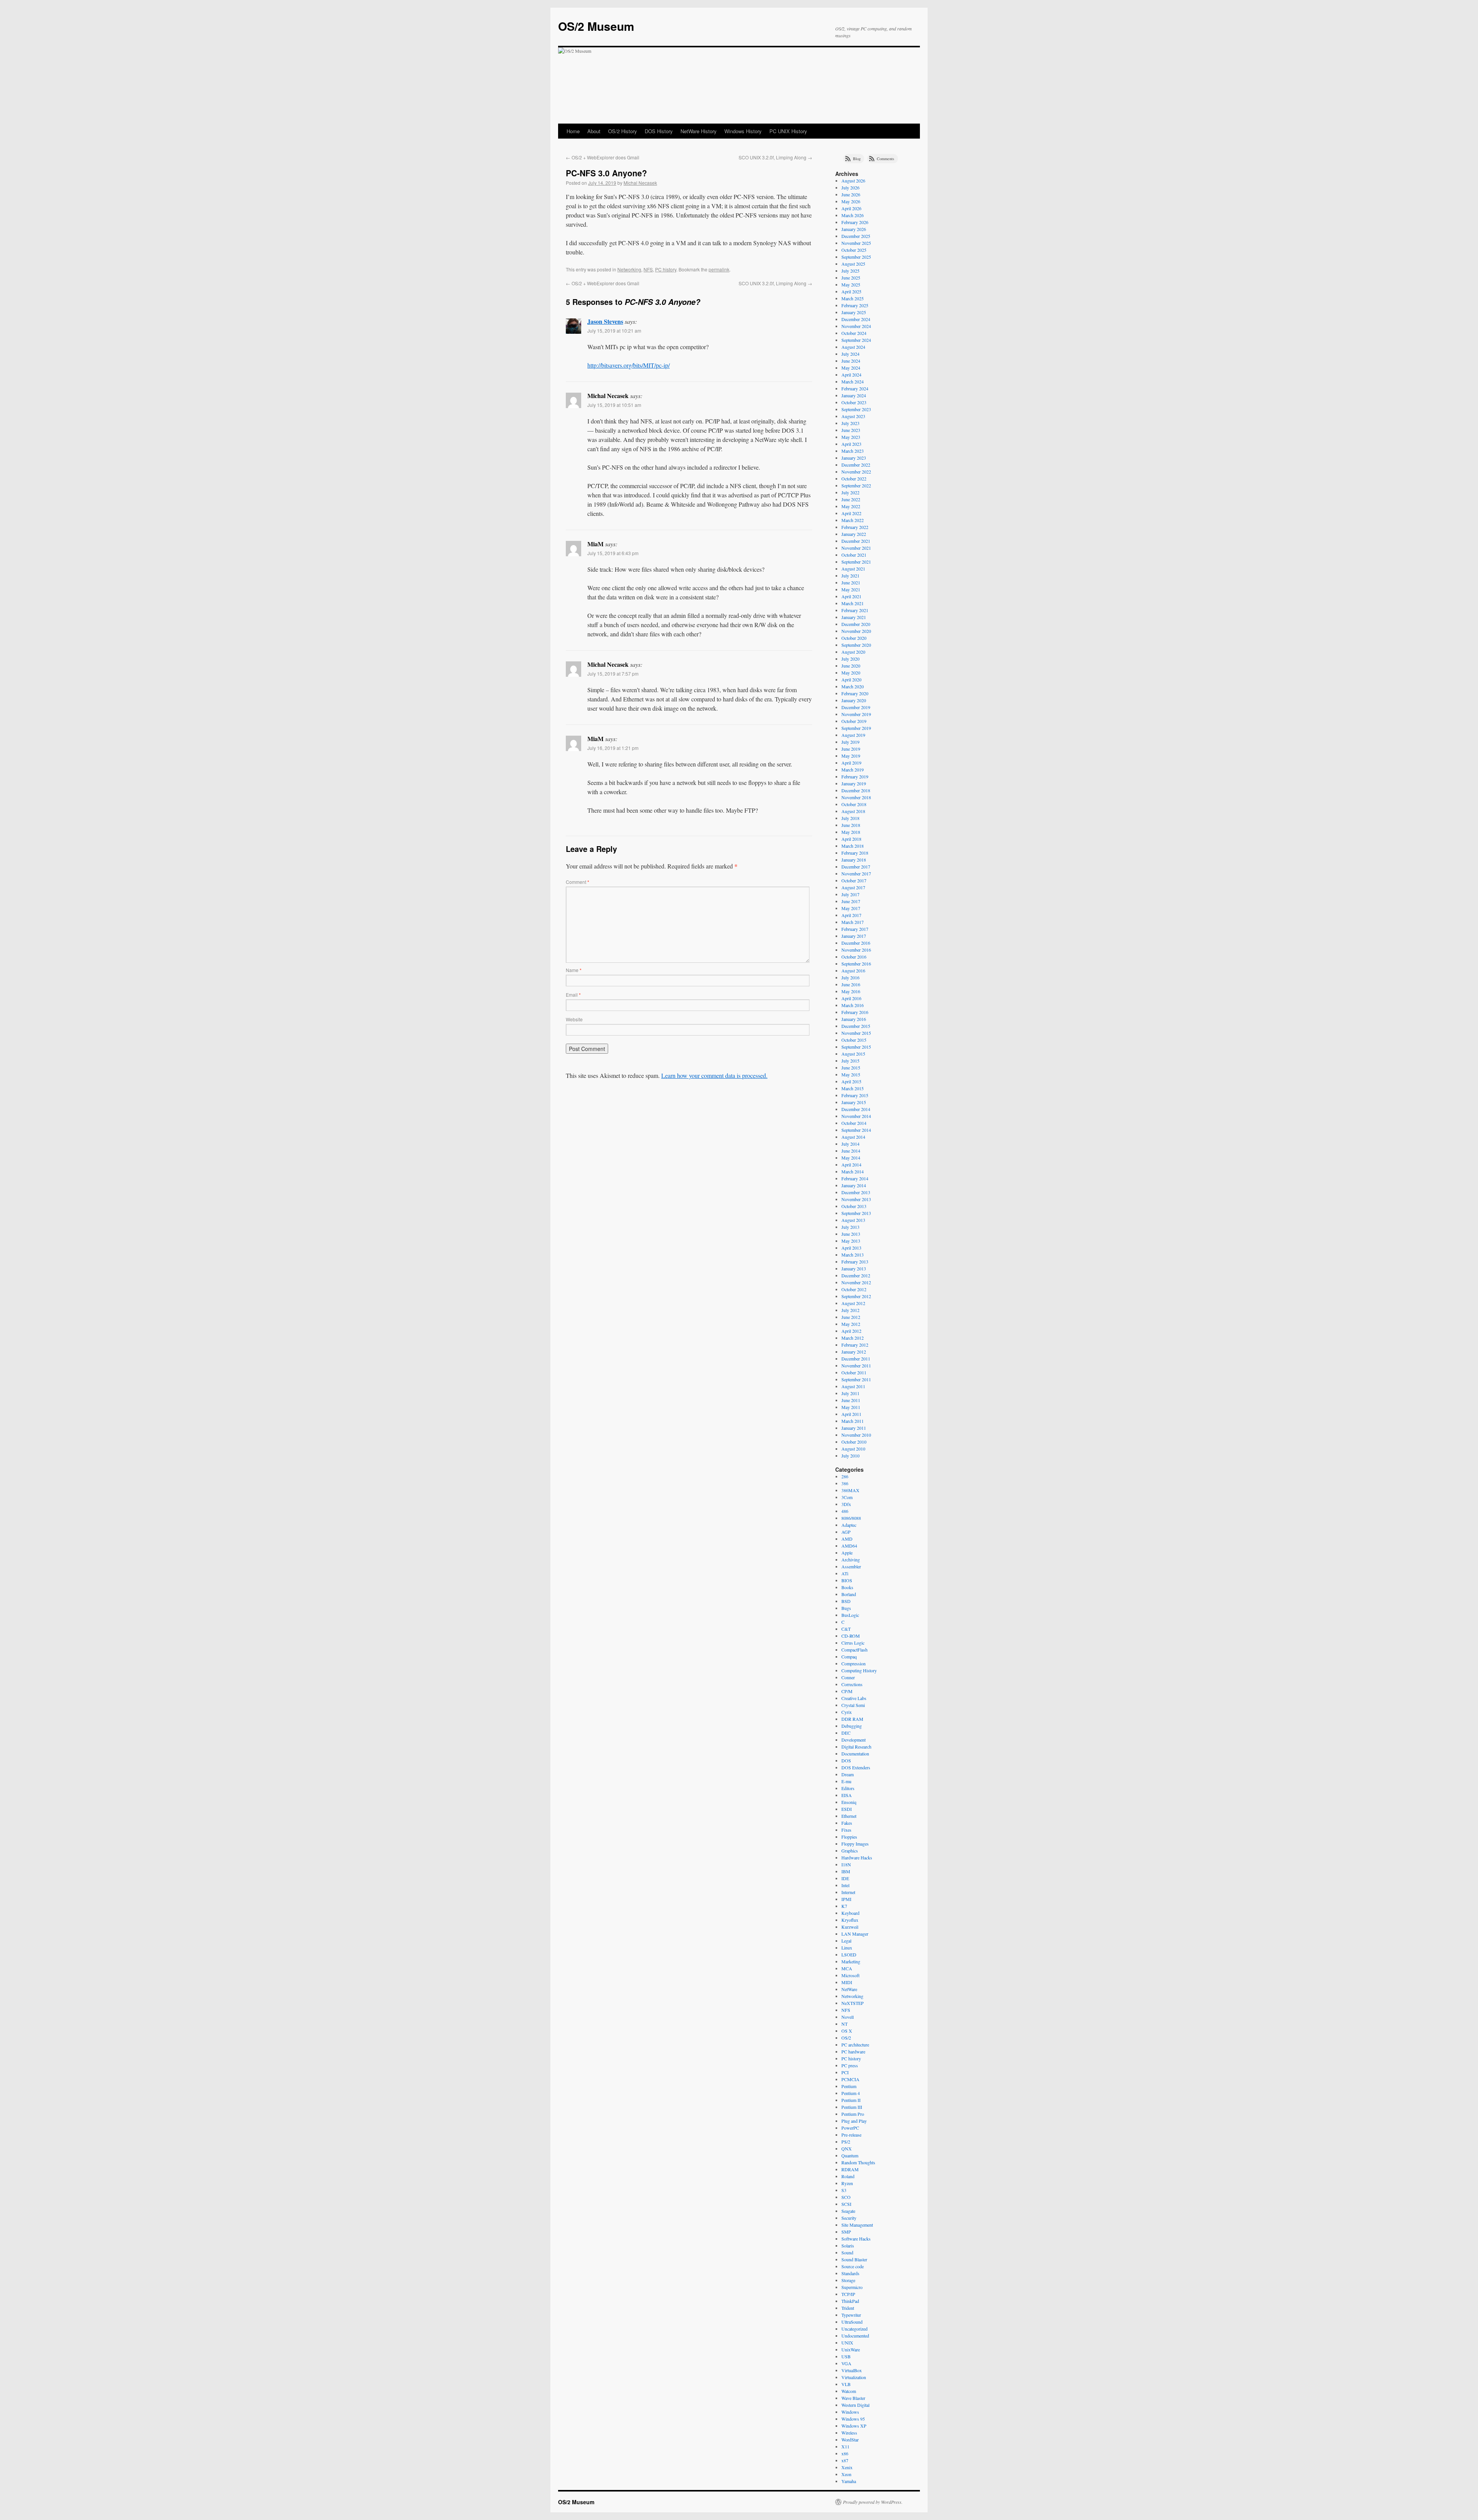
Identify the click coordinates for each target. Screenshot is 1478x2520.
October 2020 (854, 638)
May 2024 (851, 368)
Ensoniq (849, 1802)
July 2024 (850, 354)
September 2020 (856, 645)
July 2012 (850, 1310)
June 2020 (851, 666)
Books (847, 1587)
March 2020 (853, 686)
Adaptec (849, 1525)
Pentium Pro (853, 2114)
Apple (847, 1553)
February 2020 (855, 693)
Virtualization (854, 2377)
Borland (849, 1594)
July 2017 (850, 894)
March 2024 (853, 382)
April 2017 (851, 915)
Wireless (849, 2433)
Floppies (849, 1837)
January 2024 (854, 395)
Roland (848, 2176)
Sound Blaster (854, 2259)
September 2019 (856, 728)
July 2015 (850, 1061)
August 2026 (853, 181)
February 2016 (855, 1012)
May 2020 (851, 673)
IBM (846, 1871)
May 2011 (851, 1407)
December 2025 (856, 236)
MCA (847, 1968)
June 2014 (851, 1151)
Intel (845, 1885)
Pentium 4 (851, 2093)
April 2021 (851, 596)
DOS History (659, 131)
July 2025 (850, 271)
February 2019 (855, 776)
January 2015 (854, 1102)
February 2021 (855, 610)
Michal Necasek (640, 183)
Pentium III (852, 2107)
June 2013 (851, 1234)
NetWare (849, 1989)
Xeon (846, 2474)
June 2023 (851, 430)
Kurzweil (850, 1927)
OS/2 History (623, 131)
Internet (848, 1892)
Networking (629, 269)
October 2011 (854, 1372)
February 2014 (855, 1178)
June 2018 (851, 825)
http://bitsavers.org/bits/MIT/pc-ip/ (629, 365)
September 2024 (856, 340)
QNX (847, 2149)
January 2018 (854, 860)
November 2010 (856, 1435)
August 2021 (853, 569)
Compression (854, 1663)
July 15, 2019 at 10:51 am (614, 405)
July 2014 (850, 1144)
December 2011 (856, 1359)
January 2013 (854, 1268)
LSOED (849, 1954)
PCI (845, 2072)
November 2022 (856, 472)
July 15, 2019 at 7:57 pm (613, 674)
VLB (846, 2384)
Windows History (743, 131)
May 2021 (851, 589)
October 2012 (854, 1289)
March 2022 (853, 520)
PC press (850, 2065)
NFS (648, 269)
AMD (847, 1539)
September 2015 (856, 1047)
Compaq (849, 1657)
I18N (846, 1864)
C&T (846, 1629)
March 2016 (853, 1005)
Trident (848, 2308)
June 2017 (851, 901)
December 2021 (856, 541)
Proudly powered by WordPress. (873, 2502)
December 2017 (856, 867)
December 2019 (856, 707)
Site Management (857, 2225)
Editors (848, 1788)
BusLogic (850, 1615)
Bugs (846, 1608)
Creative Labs (854, 1698)
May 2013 (851, 1241)
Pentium (849, 2086)
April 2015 (851, 1081)
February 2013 (855, 1262)
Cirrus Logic (853, 1643)
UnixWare (851, 2349)
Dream (848, 1774)
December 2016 (856, 943)
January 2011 (854, 1428)
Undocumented (855, 2336)
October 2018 (854, 804)
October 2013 (854, 1206)
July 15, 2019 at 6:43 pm (613, 553)
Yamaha (849, 2481)
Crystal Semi (853, 1705)
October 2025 (854, 250)
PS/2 (846, 2142)
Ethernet (849, 1816)
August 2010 (853, 1449)
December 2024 (856, 319)
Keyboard (850, 1913)
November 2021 (856, 548)
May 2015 (851, 1074)
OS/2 (846, 2038)
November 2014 (856, 1116)
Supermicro (852, 2287)
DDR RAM (852, 1719)
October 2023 (854, 402)
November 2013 (856, 1199)
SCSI (846, 2204)
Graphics (850, 1851)
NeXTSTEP (853, 2003)
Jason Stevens (605, 321)
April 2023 (851, 444)
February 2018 (855, 853)
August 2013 (853, 1220)
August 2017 (853, 887)
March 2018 (853, 846)
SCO (846, 2197)
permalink (719, 269)
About (594, 131)
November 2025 (856, 243)
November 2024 (856, 326)
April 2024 (851, 375)
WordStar (850, 2440)
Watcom (849, 2391)
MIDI (847, 1982)
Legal (846, 1941)
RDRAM (850, 2169)
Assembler (851, 1566)
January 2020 (854, 700)
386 (845, 1483)
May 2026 (851, 201)
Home (573, 131)
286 (845, 1476)
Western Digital (855, 2405)
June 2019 (851, 749)
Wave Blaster (853, 2398)
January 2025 (854, 312)
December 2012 (856, 1275)
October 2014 (854, 1123)
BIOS (847, 1580)
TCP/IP (848, 2294)
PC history (666, 269)
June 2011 (851, 1400)
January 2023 (854, 458)
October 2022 (854, 479)
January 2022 (854, 534)
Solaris (848, 2246)
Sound (847, 2252)
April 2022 (851, 513)
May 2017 (851, 908)
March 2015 (853, 1088)
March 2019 (853, 770)
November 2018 (856, 797)
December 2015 (856, 1026)
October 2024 (854, 333)
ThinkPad (850, 2301)
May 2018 (851, 832)
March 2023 (853, 451)
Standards (850, 2273)
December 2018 (856, 790)
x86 (845, 2453)
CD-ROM (851, 1636)
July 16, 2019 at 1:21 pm (613, 748)
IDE (845, 1878)
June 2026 (851, 194)
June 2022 (851, 499)
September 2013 (856, 1213)
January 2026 (854, 229)
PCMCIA (850, 2079)
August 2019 (853, 735)
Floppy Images (855, 1844)
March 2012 (853, 1338)
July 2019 (850, 742)
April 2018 (851, 839)
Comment (578, 882)
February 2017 (855, 929)
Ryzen (847, 2183)
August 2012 (853, 1303)
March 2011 (853, 1421)
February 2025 (855, 305)
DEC (846, 1733)
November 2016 (856, 950)
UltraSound (852, 2322)
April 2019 (851, 763)
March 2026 (853, 215)
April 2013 (851, 1248)
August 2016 (853, 971)
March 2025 (853, 298)
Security (849, 2218)
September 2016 (856, 964)
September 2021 (856, 562)
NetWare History (699, 131)
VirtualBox (852, 2370)
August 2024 (853, 347)
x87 (845, 2460)
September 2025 (856, 257)
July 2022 (850, 492)
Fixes (846, 1830)
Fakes (847, 1823)
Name (574, 970)
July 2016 (850, 977)
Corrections (852, 1684)
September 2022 (856, 485)
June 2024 (851, 361)
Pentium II (851, 2100)
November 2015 (856, 1033)
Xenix (847, 2467)
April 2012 (851, 1331)
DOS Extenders (856, 1767)
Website (574, 1019)
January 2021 (854, 617)
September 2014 (856, 1130)
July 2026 (850, 187)
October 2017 (854, 880)
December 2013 (856, 1192)
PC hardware (853, 2051)
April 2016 (851, 998)
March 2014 (853, 1171)
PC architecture (855, 2045)
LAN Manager (855, 1934)
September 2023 (856, 409)
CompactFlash (854, 1650)
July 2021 (850, 576)
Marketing (851, 1961)
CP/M (847, 1691)
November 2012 (856, 1282)
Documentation (855, 1754)
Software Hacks (856, 2239)
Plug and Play (854, 2121)
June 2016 (851, 984)
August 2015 (853, 1054)
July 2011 (850, 1393)
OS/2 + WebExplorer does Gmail (603, 157)
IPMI (846, 1899)
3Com (847, 1497)
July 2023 (850, 423)
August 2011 (853, 1386)
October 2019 (854, 721)
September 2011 (856, 1379)
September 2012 (856, 1296)
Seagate (848, 2211)
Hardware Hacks (857, 1857)
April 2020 (851, 679)
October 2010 (854, 1442)
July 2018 (850, 818)
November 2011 (856, 1365)
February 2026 (855, 222)
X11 (845, 2446)
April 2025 (851, 291)
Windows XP (854, 2426)
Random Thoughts (858, 2162)
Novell (848, 2017)
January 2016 (854, 1019)
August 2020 (853, 652)
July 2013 (850, 1227)
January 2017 (854, 936)
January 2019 (854, 783)
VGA (846, 2363)
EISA (847, 1795)
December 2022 (856, 465)
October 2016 (854, 957)
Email (573, 995)
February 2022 (855, 527)
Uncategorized (854, 2329)
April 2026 (851, 208)
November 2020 (856, 631)
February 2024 (855, 388)
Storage (848, 2280)
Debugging (852, 1726)
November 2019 (856, 714)
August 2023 (853, 416)
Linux (847, 1948)
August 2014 (853, 1137)
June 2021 (851, 582)
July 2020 (850, 659)
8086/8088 (851, 1518)
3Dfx (846, 1504)
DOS (846, 1760)
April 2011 (851, 1414)
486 (845, 1511)
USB (846, 2356)
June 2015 (851, 1068)
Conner (848, 1677)
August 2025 (853, 264)
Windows (850, 2412)
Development (854, 1740)
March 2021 (853, 603)
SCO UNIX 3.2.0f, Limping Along (775, 157)
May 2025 (851, 284)
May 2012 (851, 1324)
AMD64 (849, 1546)
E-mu (846, 1781)
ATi (845, 1573)
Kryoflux (850, 1920)
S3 (844, 2190)
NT (844, 2024)
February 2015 (855, 1095)
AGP (846, 1532)
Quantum (850, 2155)
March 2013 (853, 1255)
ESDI (847, 1809)
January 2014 (854, 1185)
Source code (853, 2266)
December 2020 (856, 624)
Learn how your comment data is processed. (714, 1075)
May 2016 (851, 991)
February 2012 (855, 1345)
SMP (846, 2232)
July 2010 (850, 1456)
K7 (844, 1906)
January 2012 (854, 1352)
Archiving (851, 1560)
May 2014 (851, 1158)
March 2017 (853, 922)
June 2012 (851, 1317)
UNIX (847, 2343)
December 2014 (856, 1109)
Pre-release (851, 2135)
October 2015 (854, 1040)
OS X (847, 2031)
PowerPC (850, 2128)
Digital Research (856, 1747)
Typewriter (851, 2315)
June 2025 (851, 278)
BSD (846, 1601)
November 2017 (856, 873)
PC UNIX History (788, 131)
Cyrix (847, 1712)
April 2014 (851, 1165)
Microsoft (850, 1975)
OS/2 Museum (596, 26)
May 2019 (851, 756)
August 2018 (853, 811)
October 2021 (854, 555)
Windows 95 (853, 2419)
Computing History (859, 1670)
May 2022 (851, 506)
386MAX (850, 1490)
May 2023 (851, 437)
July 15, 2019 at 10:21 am (614, 330)
